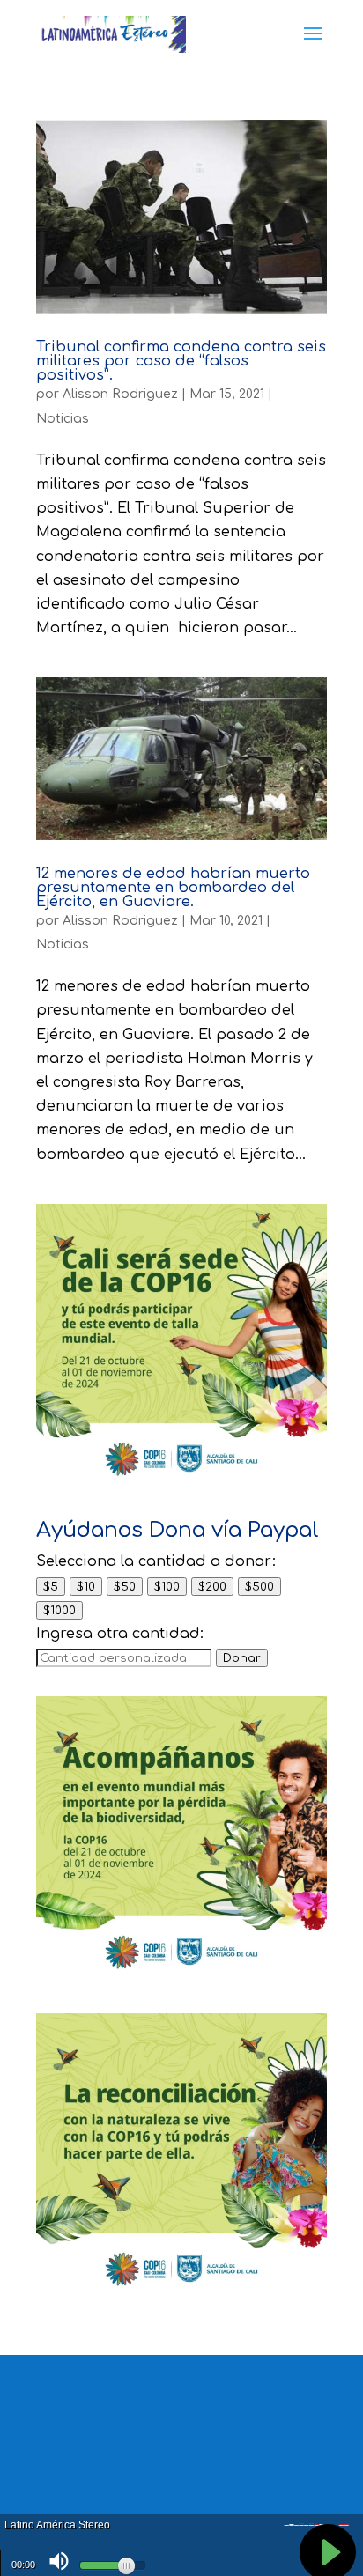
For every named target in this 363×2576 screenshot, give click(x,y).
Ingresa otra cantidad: (120, 1634)
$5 (51, 1587)
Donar (242, 1658)
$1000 (59, 1610)
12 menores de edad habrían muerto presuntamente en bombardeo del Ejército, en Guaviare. (173, 888)
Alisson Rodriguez (120, 394)
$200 (212, 1587)
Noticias (63, 419)
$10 (86, 1587)
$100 (167, 1587)
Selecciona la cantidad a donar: (156, 1561)
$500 (259, 1587)
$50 (125, 1587)
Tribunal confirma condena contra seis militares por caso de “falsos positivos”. (181, 361)
